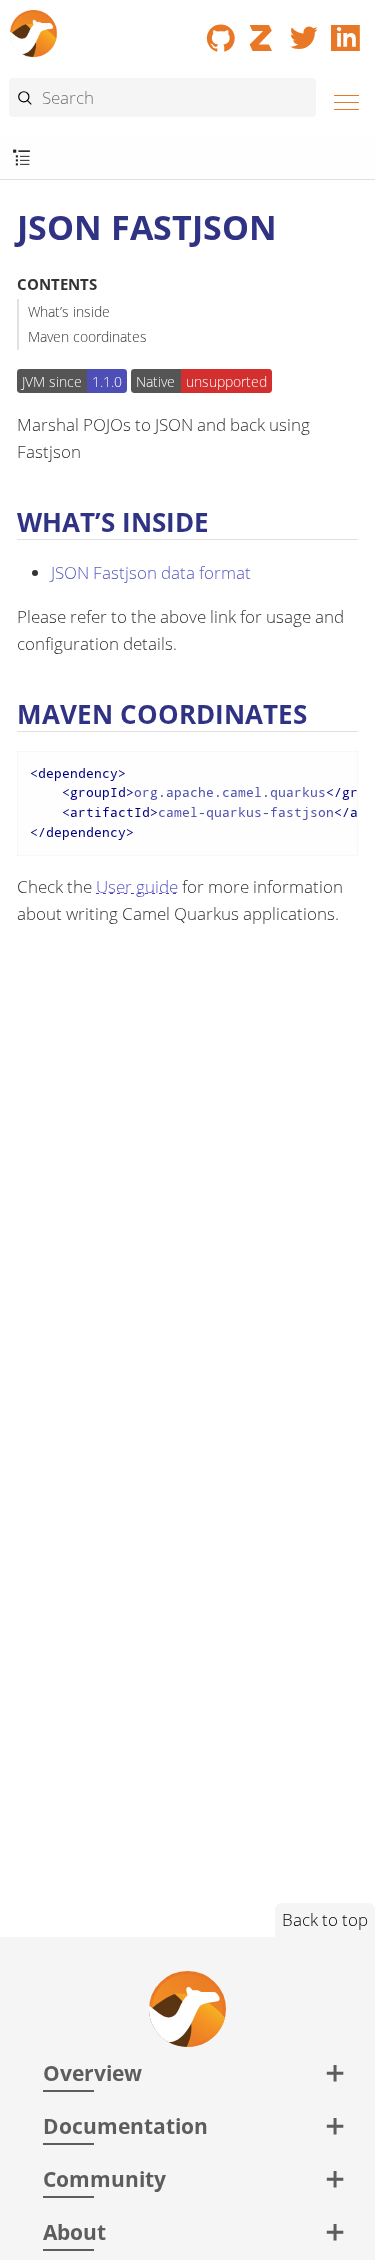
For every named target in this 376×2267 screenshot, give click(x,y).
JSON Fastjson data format (151, 572)
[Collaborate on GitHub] (221, 31)
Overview (92, 2072)
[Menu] (341, 99)
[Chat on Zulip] (263, 31)
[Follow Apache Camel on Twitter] (304, 31)
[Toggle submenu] (21, 158)
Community (104, 2178)
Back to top (325, 1919)
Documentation (125, 2125)
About (74, 2231)
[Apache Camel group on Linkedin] (346, 31)
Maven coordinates (87, 336)
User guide (137, 886)
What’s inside (69, 311)
